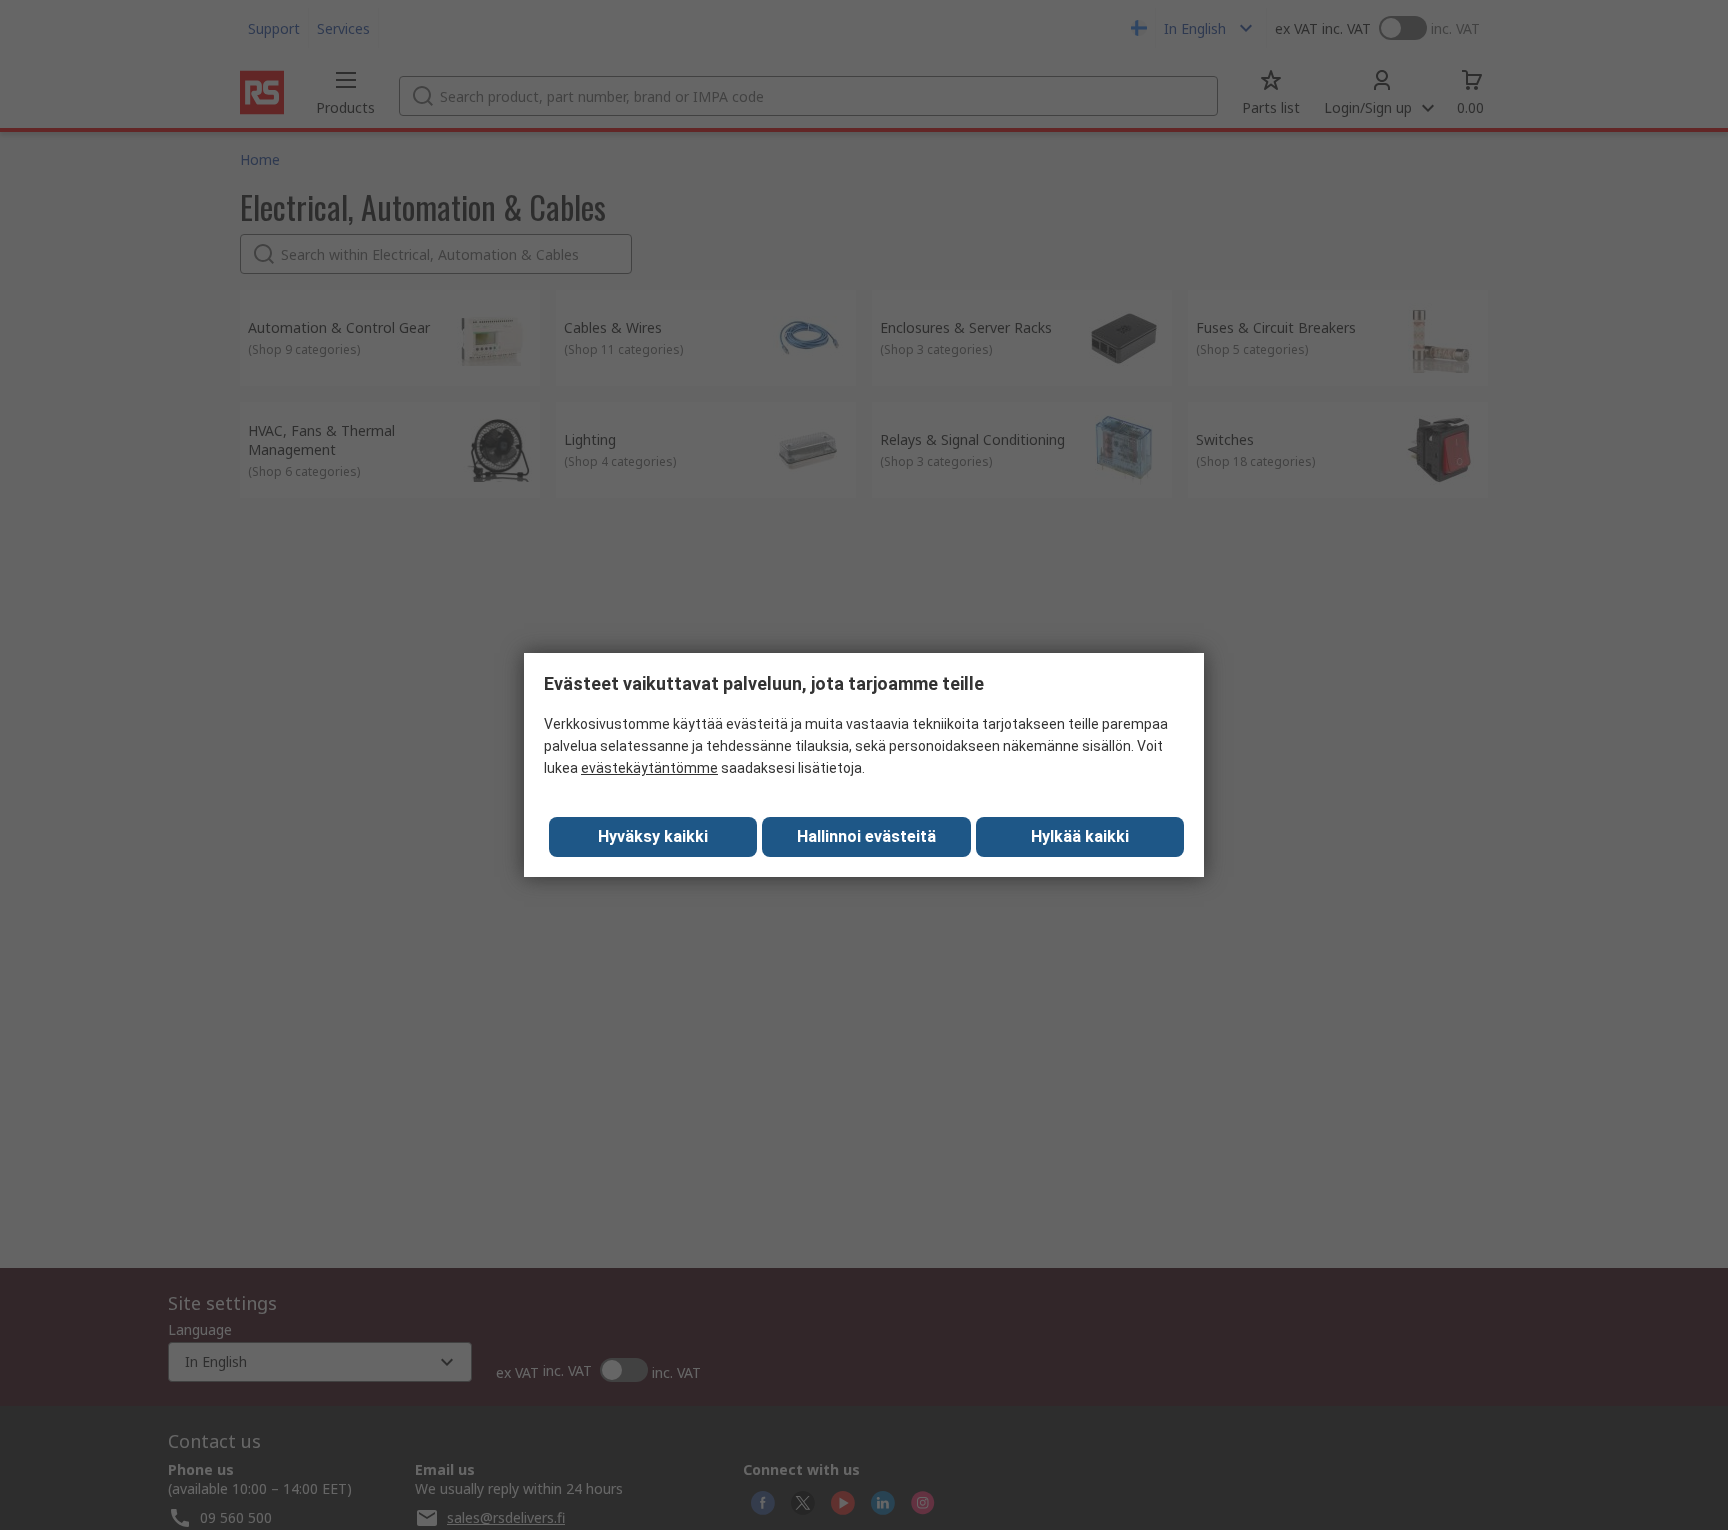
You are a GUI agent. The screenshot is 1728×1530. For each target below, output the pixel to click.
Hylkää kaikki (1080, 836)
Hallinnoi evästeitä (866, 836)
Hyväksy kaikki (653, 836)
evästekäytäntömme (649, 768)
